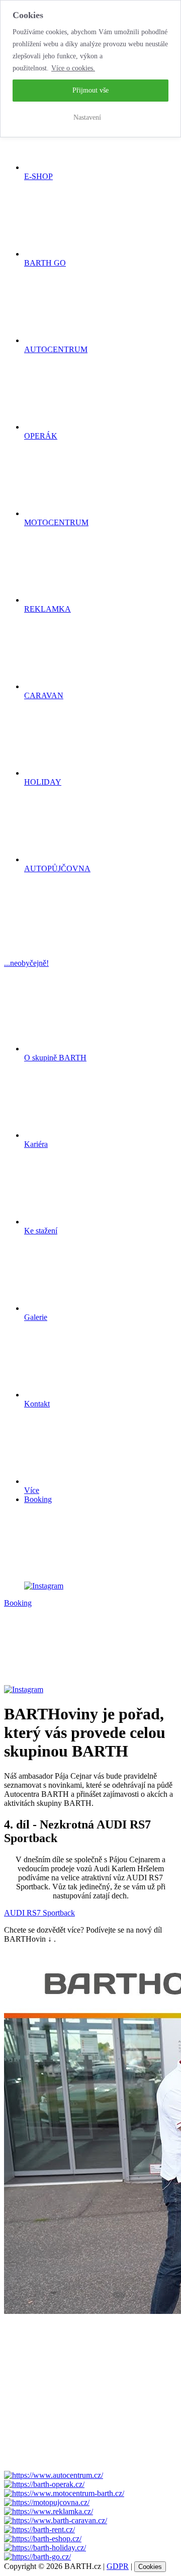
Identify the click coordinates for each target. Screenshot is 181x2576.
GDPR (118, 2566)
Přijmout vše (90, 90)
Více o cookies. (73, 68)
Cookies (150, 2567)
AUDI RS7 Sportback (39, 1913)
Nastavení (87, 117)
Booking (38, 1499)
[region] (90, 69)
